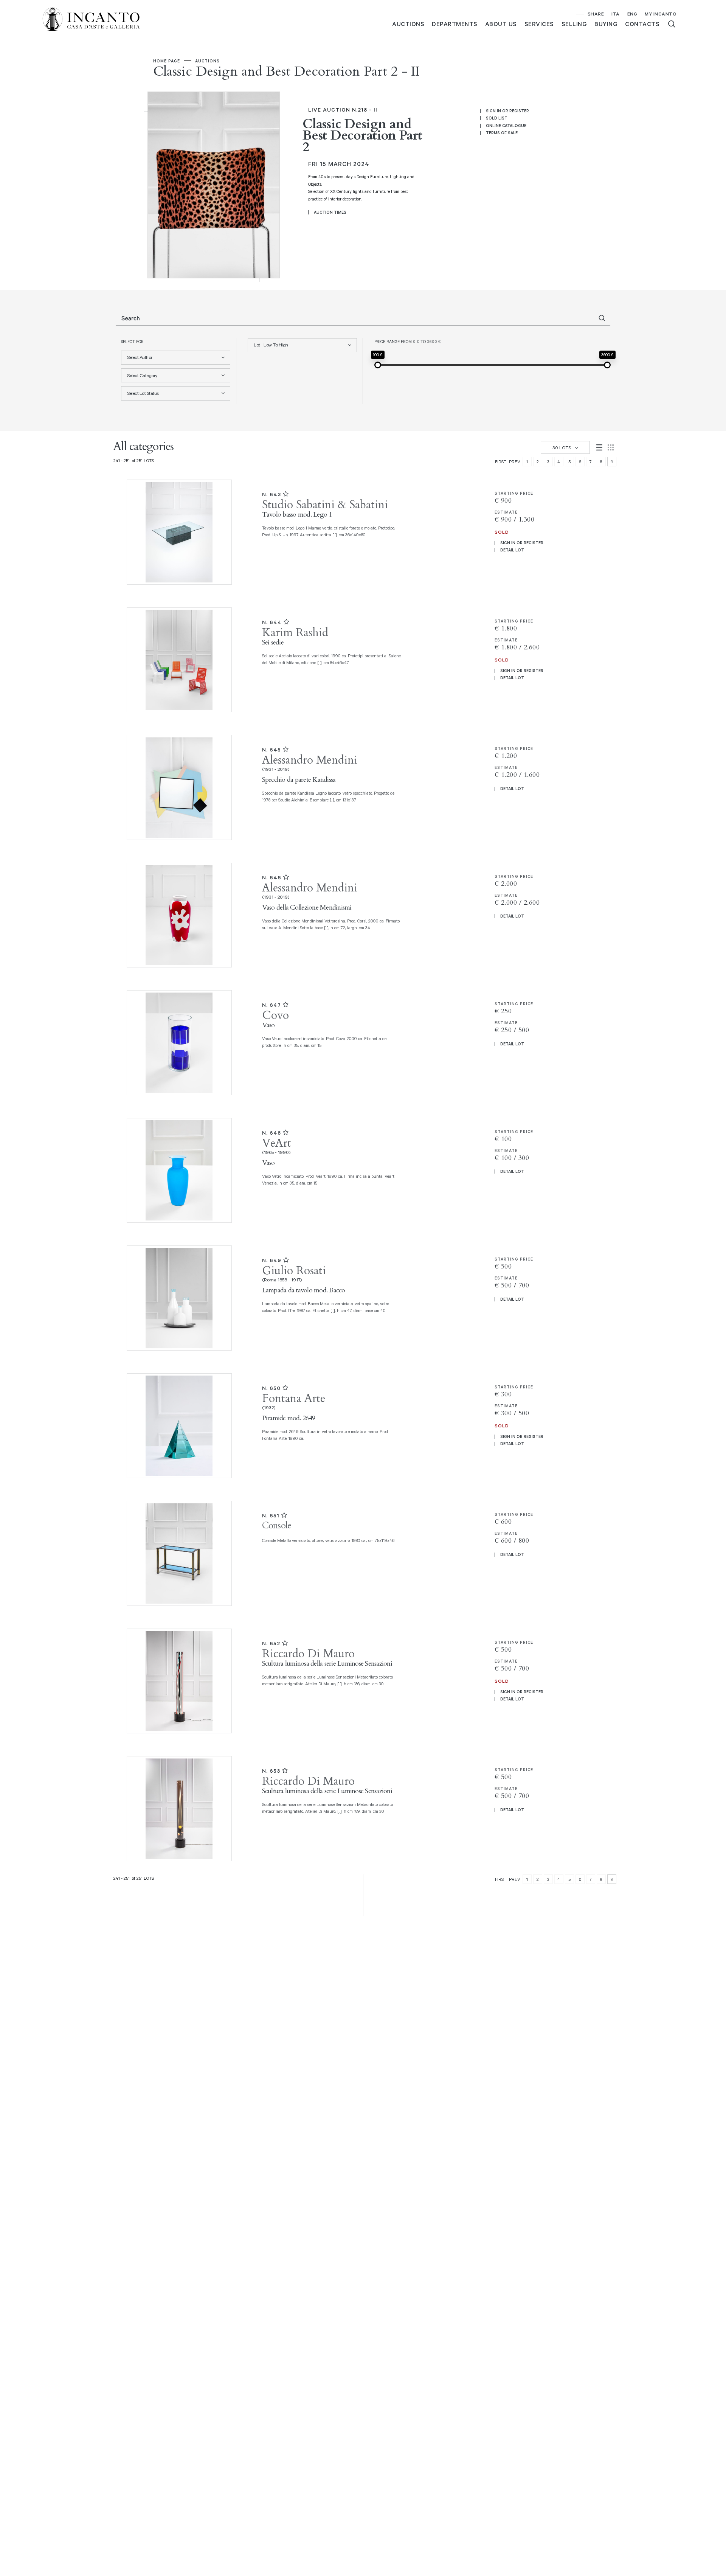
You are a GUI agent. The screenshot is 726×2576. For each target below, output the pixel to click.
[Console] (177, 1553)
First (501, 462)
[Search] (672, 24)
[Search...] (602, 318)
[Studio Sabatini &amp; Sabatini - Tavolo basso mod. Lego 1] (177, 532)
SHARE (596, 14)
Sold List (497, 118)
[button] (176, 358)
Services (539, 24)
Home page (167, 61)
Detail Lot (512, 550)
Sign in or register (507, 111)
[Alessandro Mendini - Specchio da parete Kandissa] (177, 787)
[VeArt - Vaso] (177, 1171)
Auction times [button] (330, 212)
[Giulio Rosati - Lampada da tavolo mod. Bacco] (177, 1298)
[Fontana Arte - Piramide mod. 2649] (177, 1426)
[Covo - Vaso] (177, 1043)
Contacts (642, 24)
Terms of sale (502, 133)
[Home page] (97, 18)
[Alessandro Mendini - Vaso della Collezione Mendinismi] (177, 915)
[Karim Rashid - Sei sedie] (177, 660)
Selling (574, 24)
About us (501, 24)
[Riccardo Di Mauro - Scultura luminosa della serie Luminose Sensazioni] (177, 1681)
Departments (455, 24)
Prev (515, 462)
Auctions (408, 24)
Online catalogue (506, 126)
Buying (606, 24)
